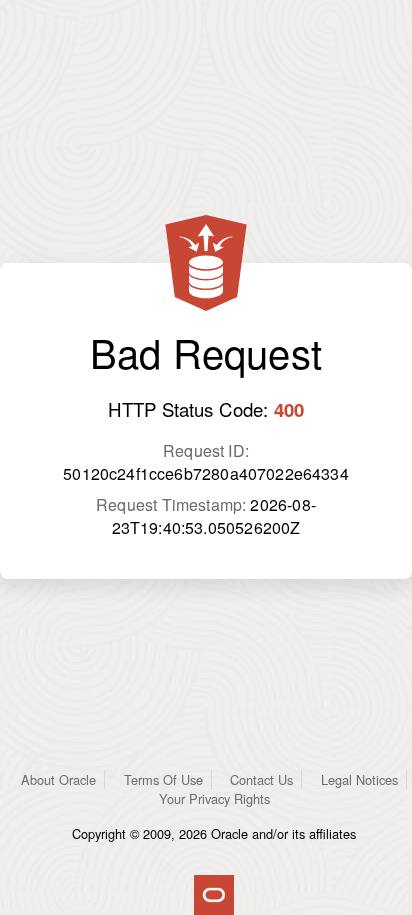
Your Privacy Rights (214, 798)
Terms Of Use (163, 779)
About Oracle (58, 779)
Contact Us (261, 779)
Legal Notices (359, 779)
